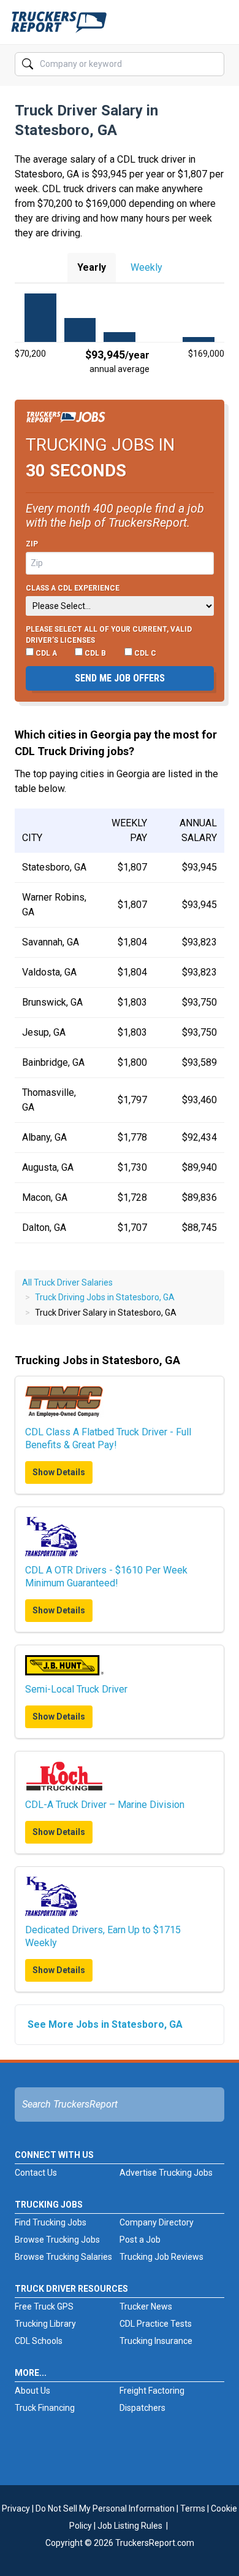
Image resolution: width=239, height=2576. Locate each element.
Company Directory (157, 2222)
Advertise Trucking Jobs (166, 2173)
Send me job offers (120, 678)
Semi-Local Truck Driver (76, 1689)
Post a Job (140, 2240)
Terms (193, 2508)
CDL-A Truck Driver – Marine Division (105, 1805)
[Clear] (214, 64)
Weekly (146, 267)
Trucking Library (45, 2324)
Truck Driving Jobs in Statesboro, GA (105, 1297)
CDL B (94, 653)
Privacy (16, 2508)
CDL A (45, 653)
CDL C (144, 653)
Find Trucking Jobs (51, 2222)
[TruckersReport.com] (59, 27)
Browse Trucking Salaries (63, 2257)
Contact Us (36, 2173)
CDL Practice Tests (156, 2324)
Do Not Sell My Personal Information (105, 2508)
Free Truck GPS (44, 2306)
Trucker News (146, 2306)
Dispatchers (142, 2408)
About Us (32, 2391)
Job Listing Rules (130, 2526)
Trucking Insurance (156, 2341)
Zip (32, 544)
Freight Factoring (152, 2391)
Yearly (92, 267)
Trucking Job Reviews (161, 2257)
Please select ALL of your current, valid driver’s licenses (109, 635)
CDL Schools (39, 2341)
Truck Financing (45, 2408)
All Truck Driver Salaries (67, 1282)
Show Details (59, 1472)
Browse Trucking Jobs (57, 2240)
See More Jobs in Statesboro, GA (105, 2024)
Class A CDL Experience (73, 588)
